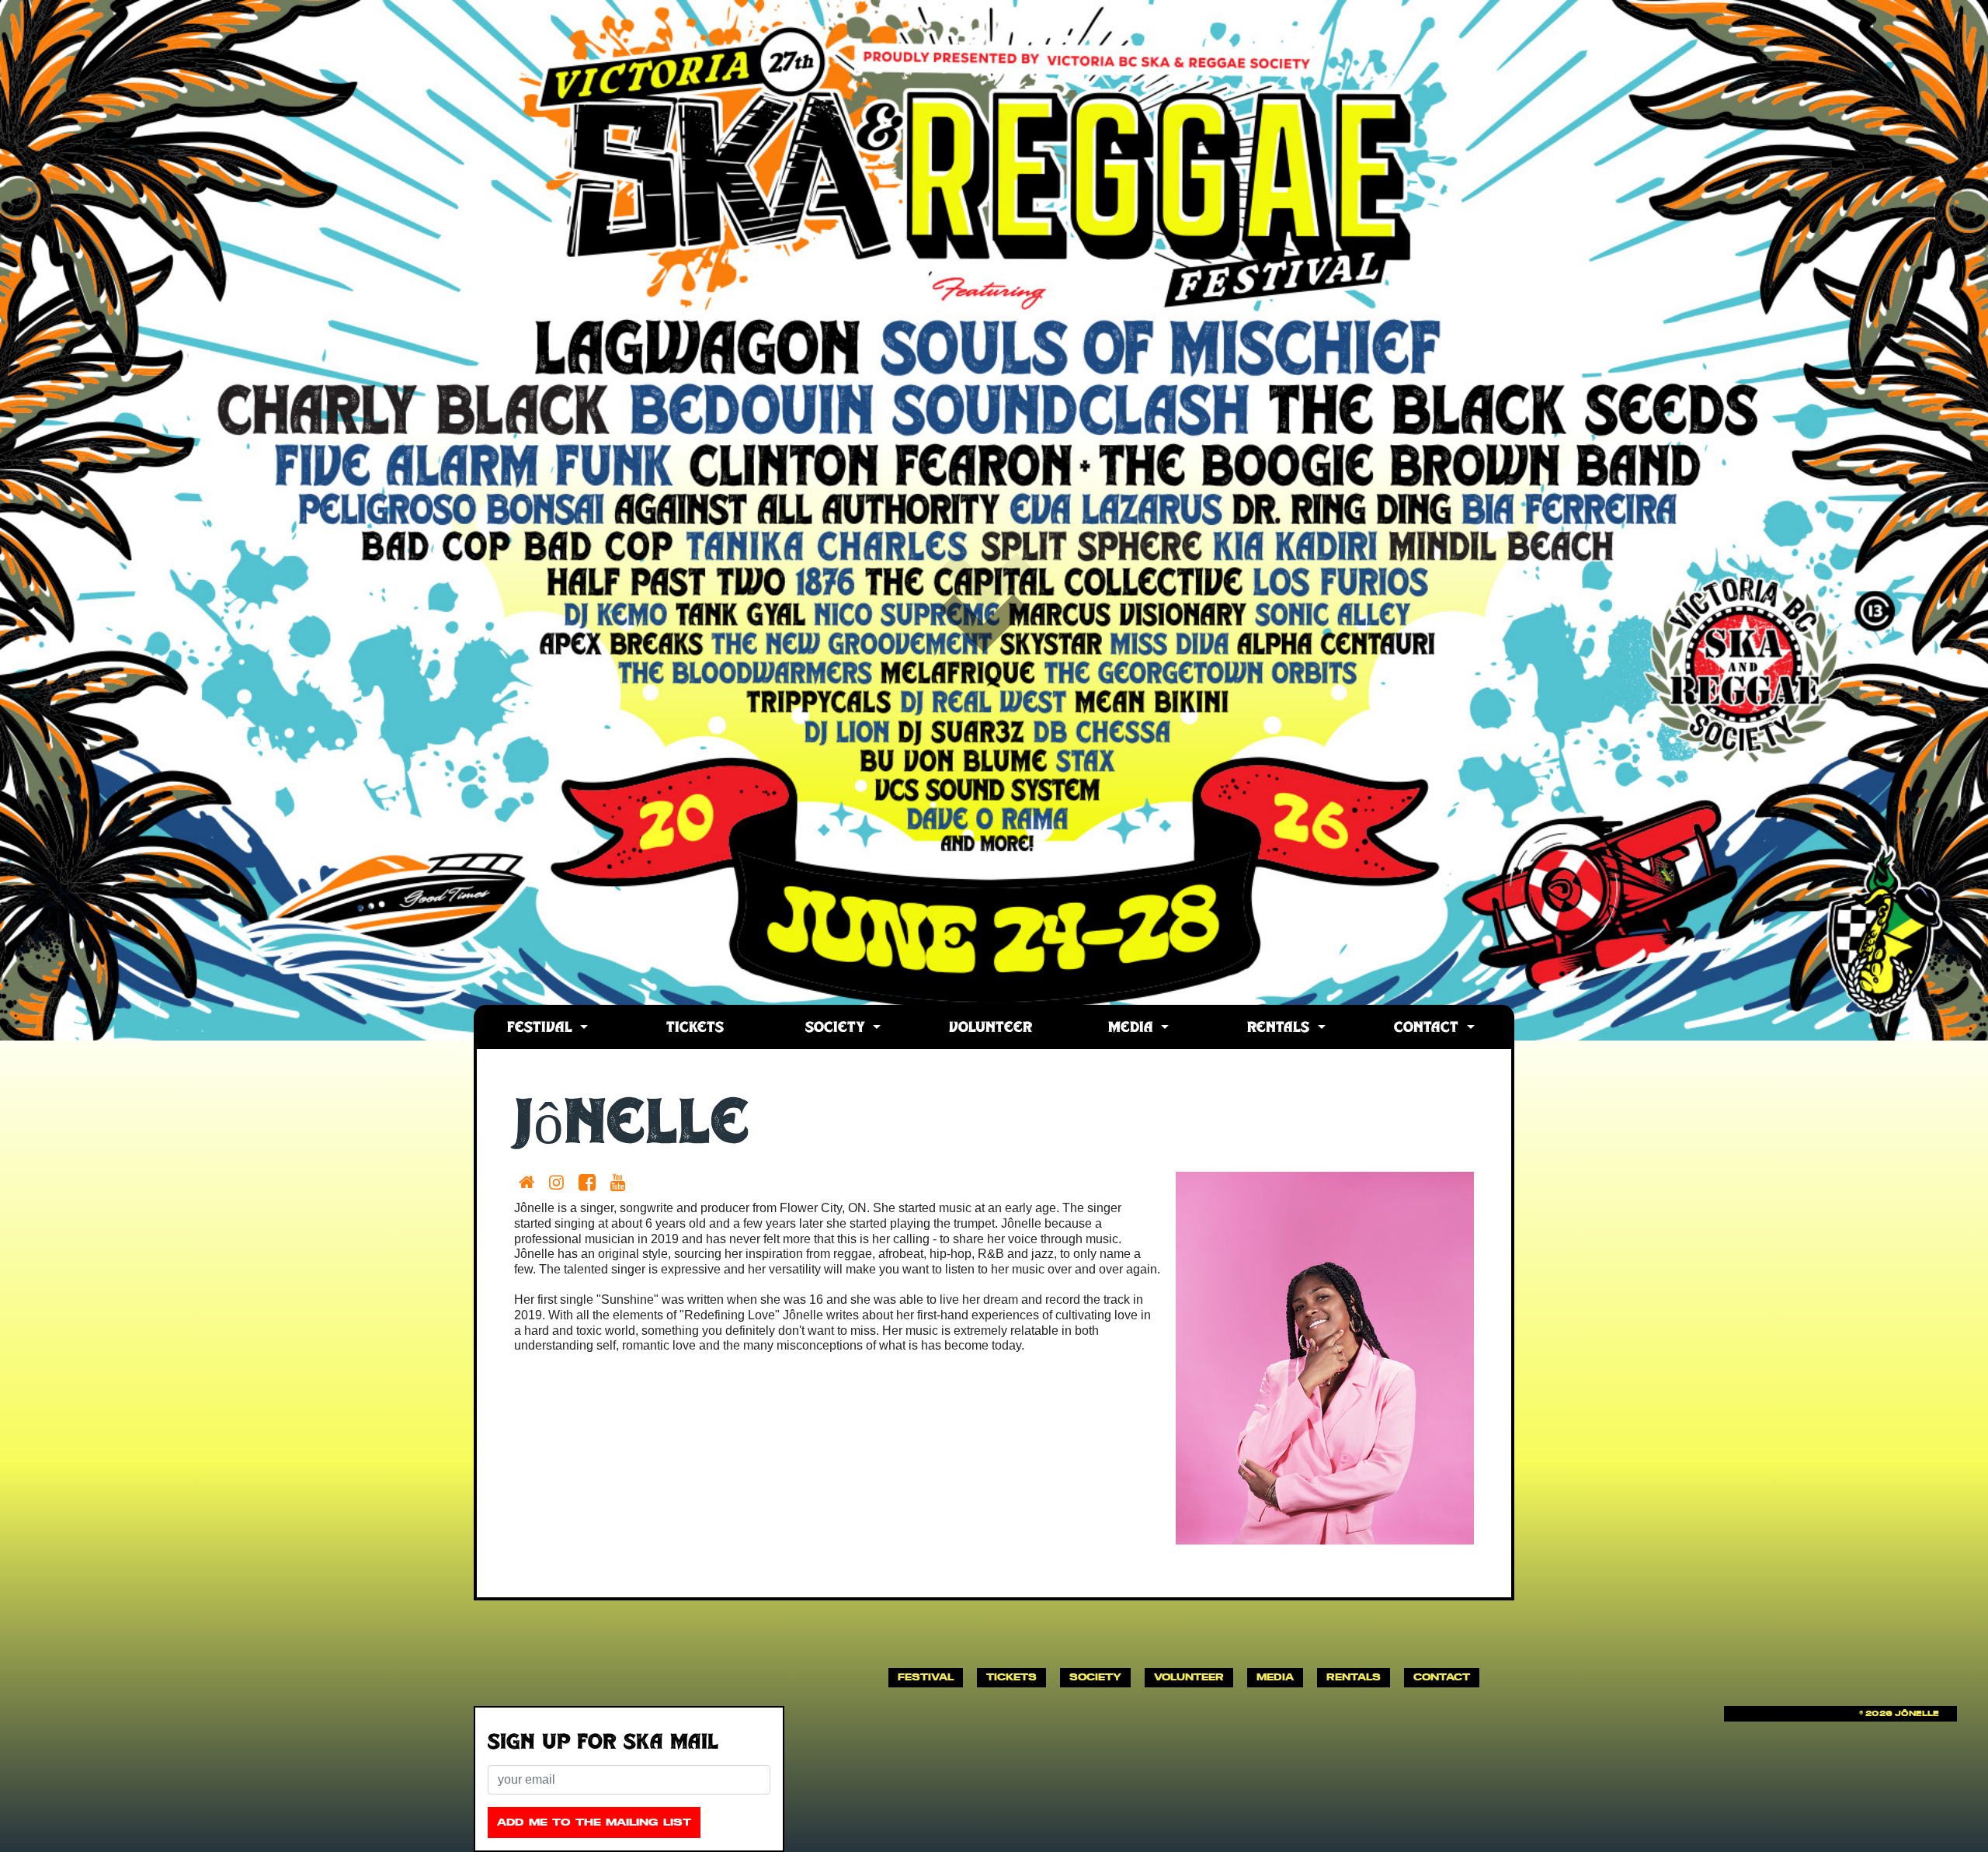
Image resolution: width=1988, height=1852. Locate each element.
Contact (1428, 1029)
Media (1133, 1029)
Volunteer (991, 1029)
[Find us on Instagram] (560, 1182)
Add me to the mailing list (594, 1822)
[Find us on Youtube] (621, 1182)
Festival (542, 1029)
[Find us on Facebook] (591, 1182)
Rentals (1281, 1029)
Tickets (695, 1029)
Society (838, 1029)
